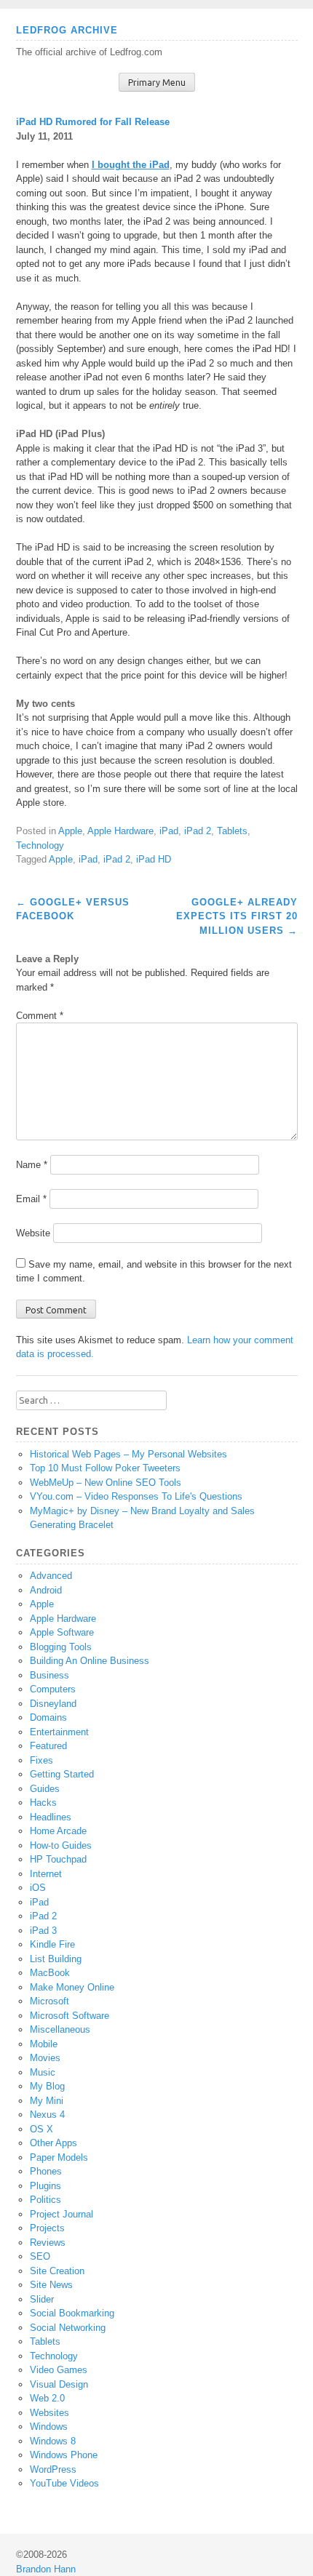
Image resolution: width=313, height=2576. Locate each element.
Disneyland (53, 1704)
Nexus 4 (47, 2115)
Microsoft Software (70, 2016)
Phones (46, 2171)
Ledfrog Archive (67, 30)
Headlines (51, 1817)
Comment (40, 1016)
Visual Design (59, 2384)
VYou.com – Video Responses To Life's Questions (136, 1496)
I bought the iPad (131, 165)
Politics (45, 2200)
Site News (51, 2285)
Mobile (44, 2044)
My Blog (47, 2086)
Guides (45, 1789)
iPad (169, 831)
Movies (45, 2058)
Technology (40, 845)
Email (31, 1199)
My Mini (47, 2101)
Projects (47, 2228)
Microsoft (49, 2001)
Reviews (48, 2243)
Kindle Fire (52, 1944)
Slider (42, 2299)
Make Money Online (72, 1987)
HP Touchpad (58, 1859)
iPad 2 (198, 831)
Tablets (232, 831)
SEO (40, 2256)
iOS (38, 1888)
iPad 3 (43, 1931)
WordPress (53, 2469)
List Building (56, 1959)
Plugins (45, 2186)
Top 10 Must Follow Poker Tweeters (105, 1468)
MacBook (50, 1973)
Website (33, 1233)
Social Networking (68, 2328)
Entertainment (59, 1732)
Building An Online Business (90, 1661)
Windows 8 (53, 2441)
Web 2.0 (47, 2398)
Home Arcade (58, 1831)
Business (49, 1675)
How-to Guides (61, 1845)
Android (46, 1590)
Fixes (41, 1760)
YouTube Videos (64, 2483)
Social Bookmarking (72, 2313)
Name (32, 1165)
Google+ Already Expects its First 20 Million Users (237, 916)
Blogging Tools (61, 1647)
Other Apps (54, 2143)
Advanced (51, 1576)
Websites (49, 2413)
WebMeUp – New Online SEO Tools (106, 1483)
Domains (48, 1717)
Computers (53, 1689)
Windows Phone (64, 2455)
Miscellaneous (60, 2029)
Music (43, 2072)
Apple (70, 831)
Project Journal (62, 2214)
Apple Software (62, 1632)
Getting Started (62, 1774)
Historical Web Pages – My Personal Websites (128, 1454)
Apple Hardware (120, 831)
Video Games (59, 2370)
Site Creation (57, 2271)
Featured (48, 1746)
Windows (49, 2427)
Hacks (43, 1803)
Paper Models (59, 2157)
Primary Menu (157, 83)
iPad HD (154, 859)
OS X (41, 2129)
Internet (46, 1874)
